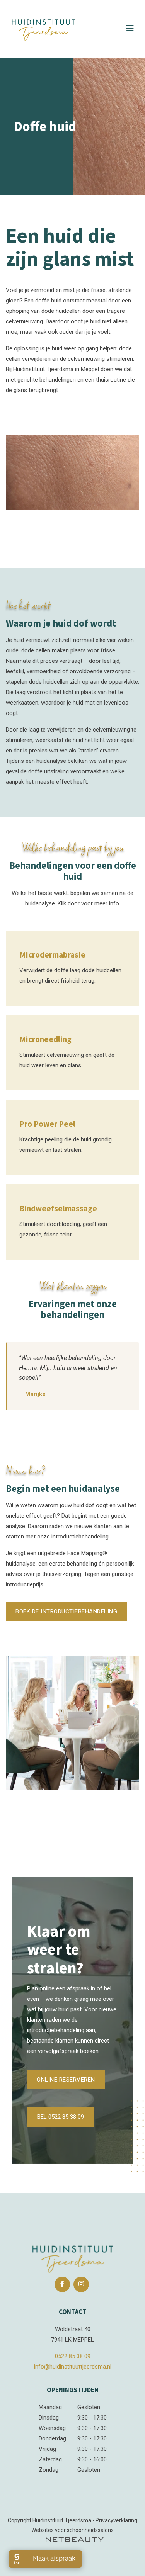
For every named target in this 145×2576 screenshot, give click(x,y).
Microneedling (45, 1039)
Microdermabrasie (52, 955)
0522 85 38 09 (73, 2356)
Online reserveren (66, 2080)
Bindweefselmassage (58, 1209)
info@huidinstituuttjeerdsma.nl (73, 2367)
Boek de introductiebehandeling (66, 1611)
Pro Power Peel (47, 1124)
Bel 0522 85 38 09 (61, 2117)
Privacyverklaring (116, 2520)
